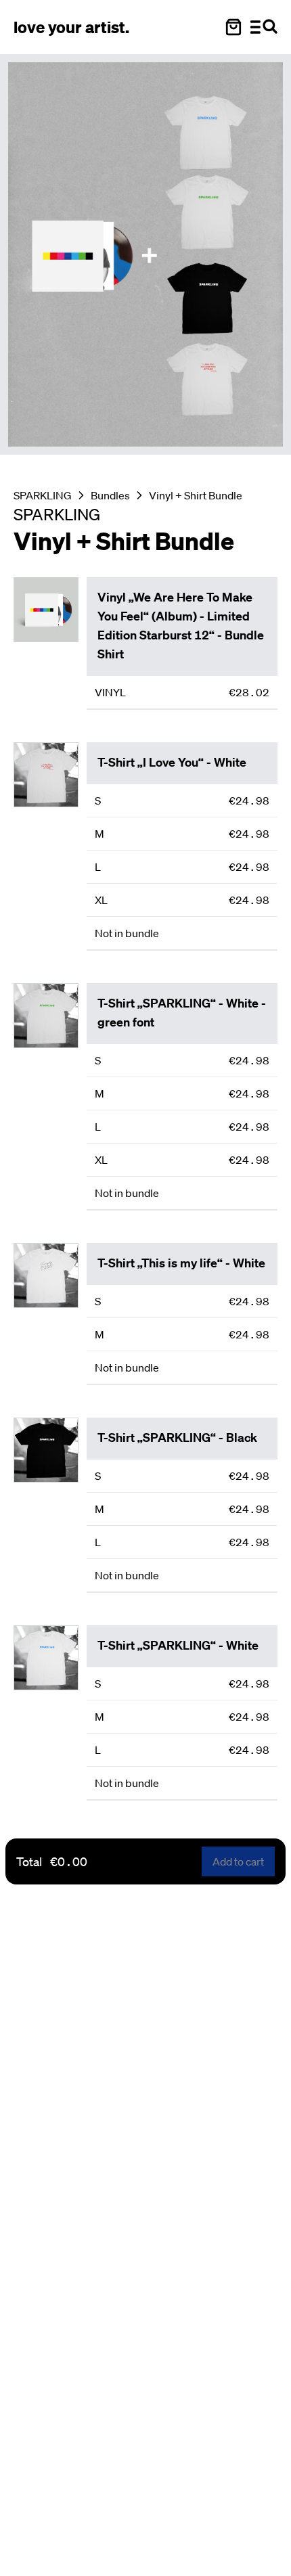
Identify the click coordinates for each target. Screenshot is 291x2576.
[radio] (182, 692)
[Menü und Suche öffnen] (264, 27)
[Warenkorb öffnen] (233, 27)
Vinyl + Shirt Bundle (196, 495)
